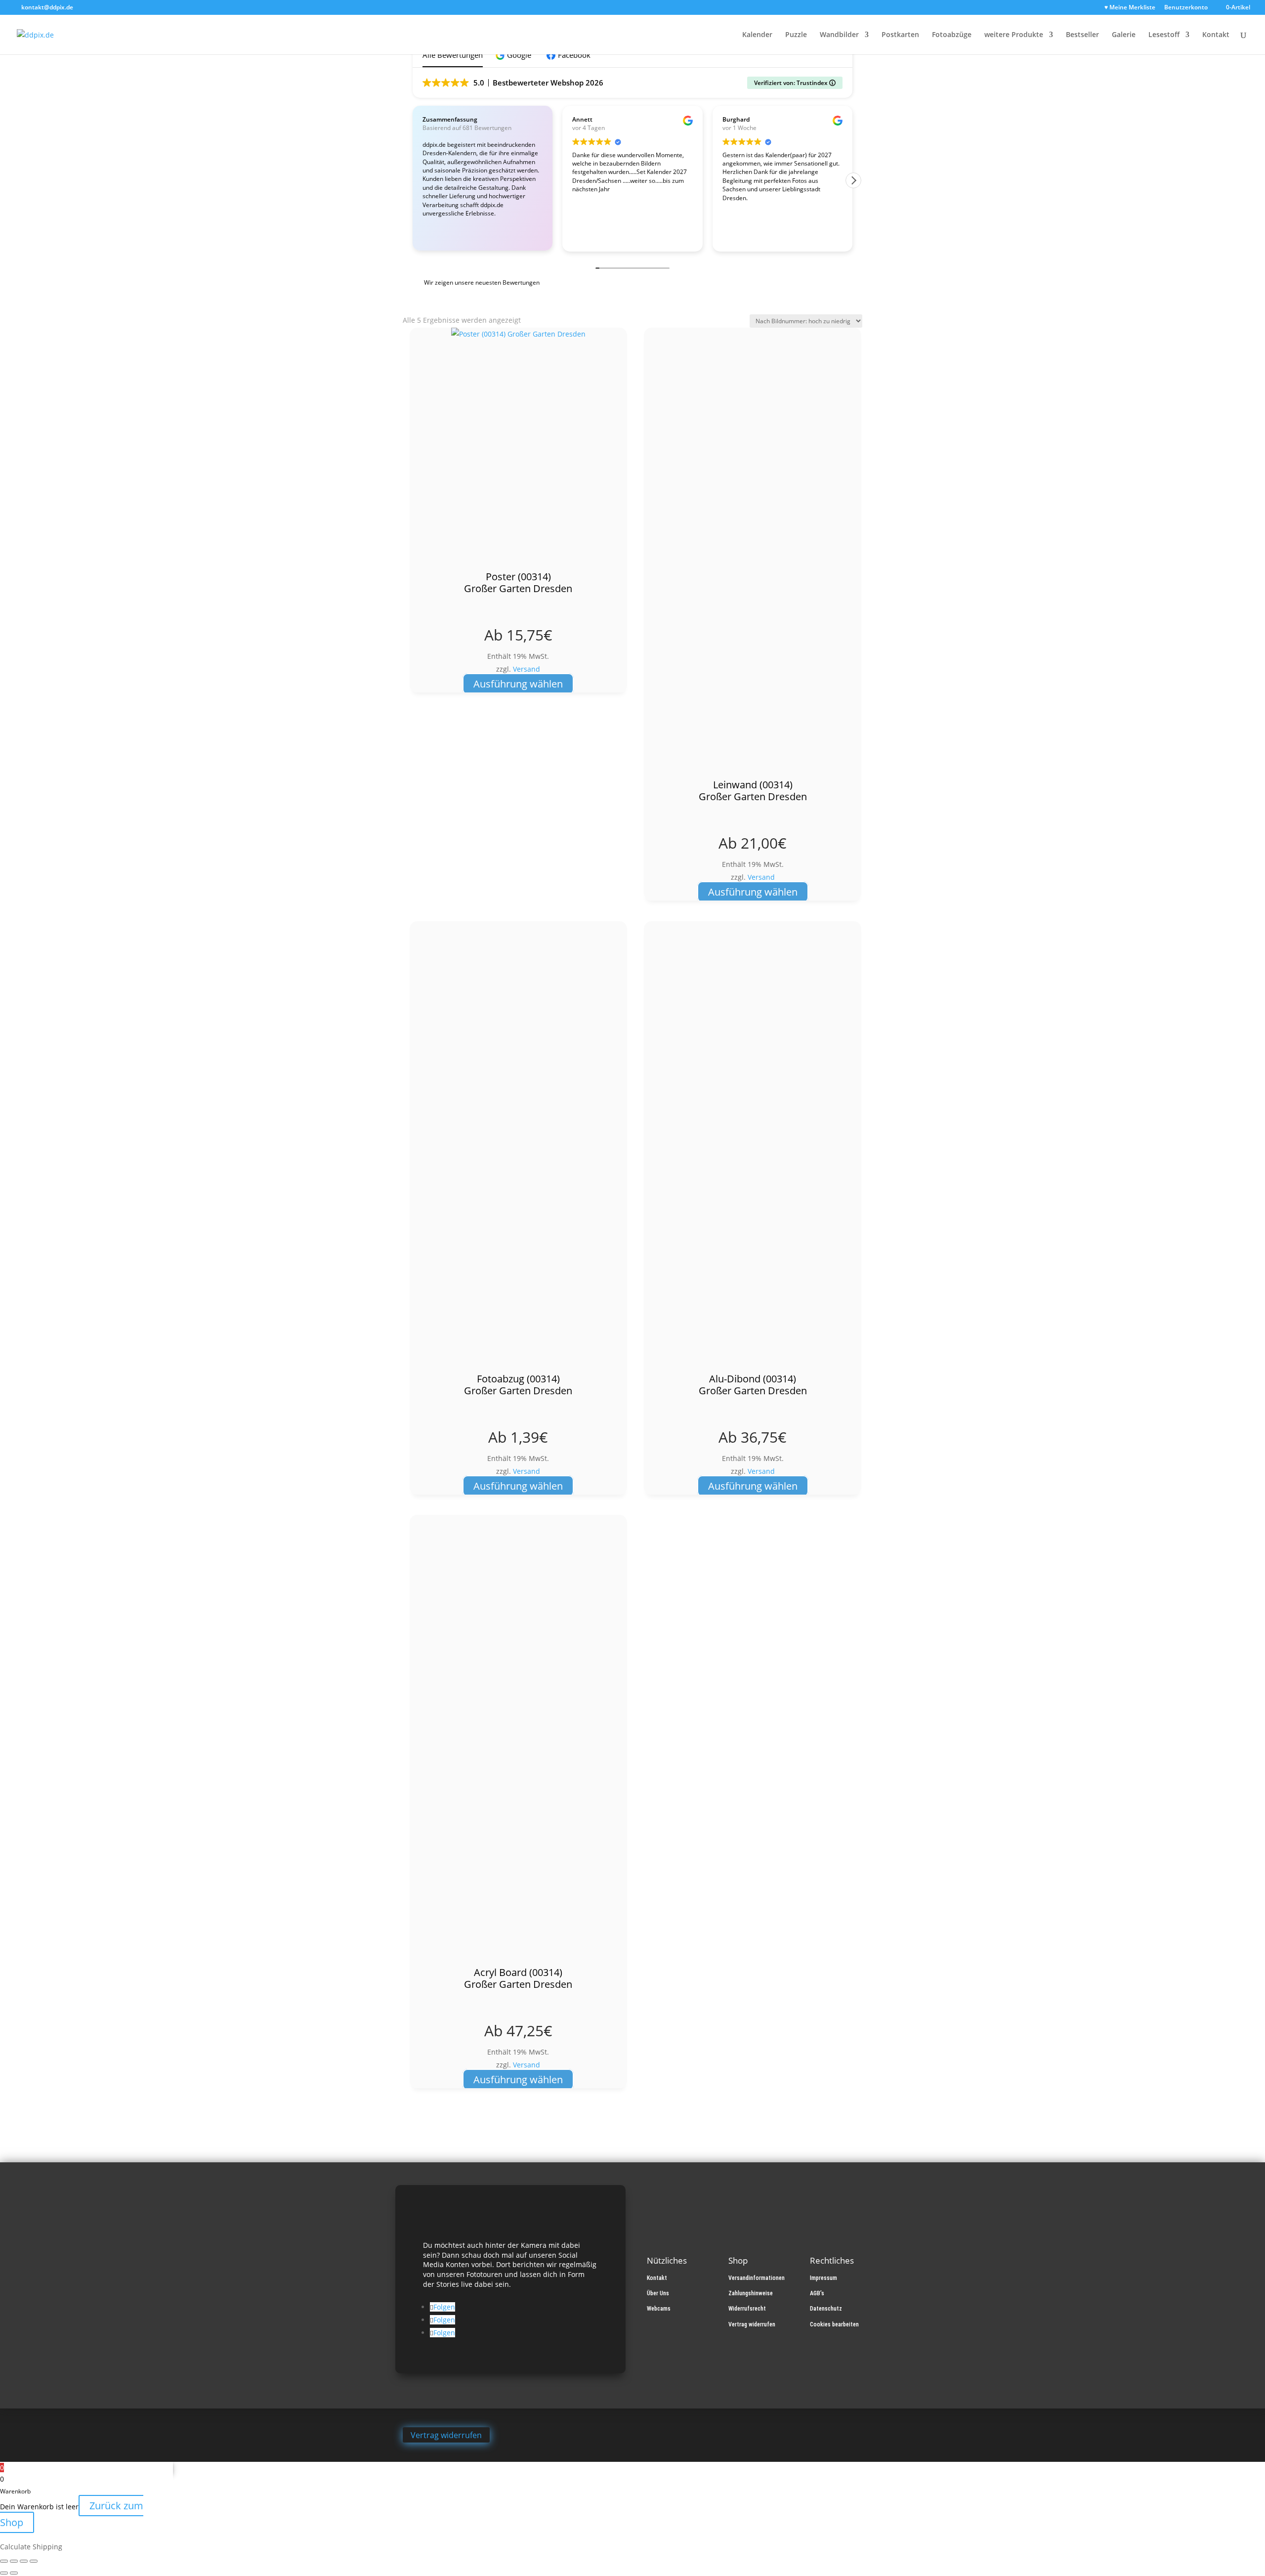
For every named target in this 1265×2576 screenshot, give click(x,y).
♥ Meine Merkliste (1130, 8)
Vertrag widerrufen (752, 2324)
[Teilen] (24, 2561)
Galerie (1124, 35)
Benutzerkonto (1186, 8)
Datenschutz (826, 2309)
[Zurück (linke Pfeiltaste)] (4, 2573)
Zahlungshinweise (751, 2293)
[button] (515, 55)
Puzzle (796, 35)
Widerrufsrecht (747, 2309)
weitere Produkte (1014, 35)
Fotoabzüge (952, 35)
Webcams (659, 2309)
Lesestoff (1164, 35)
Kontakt (1216, 35)
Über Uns (658, 2293)
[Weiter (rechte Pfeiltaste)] (14, 2573)
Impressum (823, 2278)
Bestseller (1082, 35)
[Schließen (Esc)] (34, 2561)
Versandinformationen (757, 2278)
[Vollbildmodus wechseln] (14, 2561)
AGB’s (817, 2293)
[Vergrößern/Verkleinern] (4, 2561)
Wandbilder (839, 35)
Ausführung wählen (518, 684)
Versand (527, 669)
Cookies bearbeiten (834, 2324)
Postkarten (900, 35)
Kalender (757, 35)
